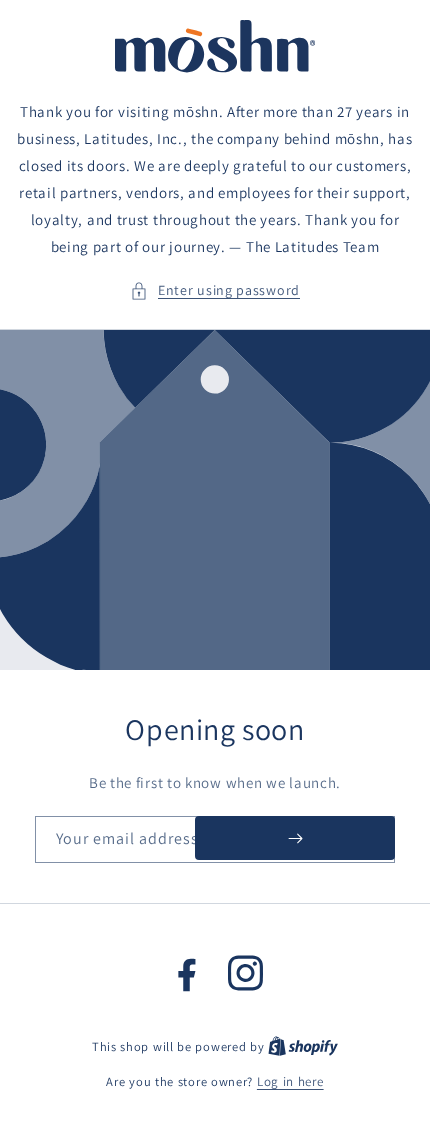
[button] (215, 290)
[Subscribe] (295, 838)
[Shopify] (303, 1046)
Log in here (290, 1081)
